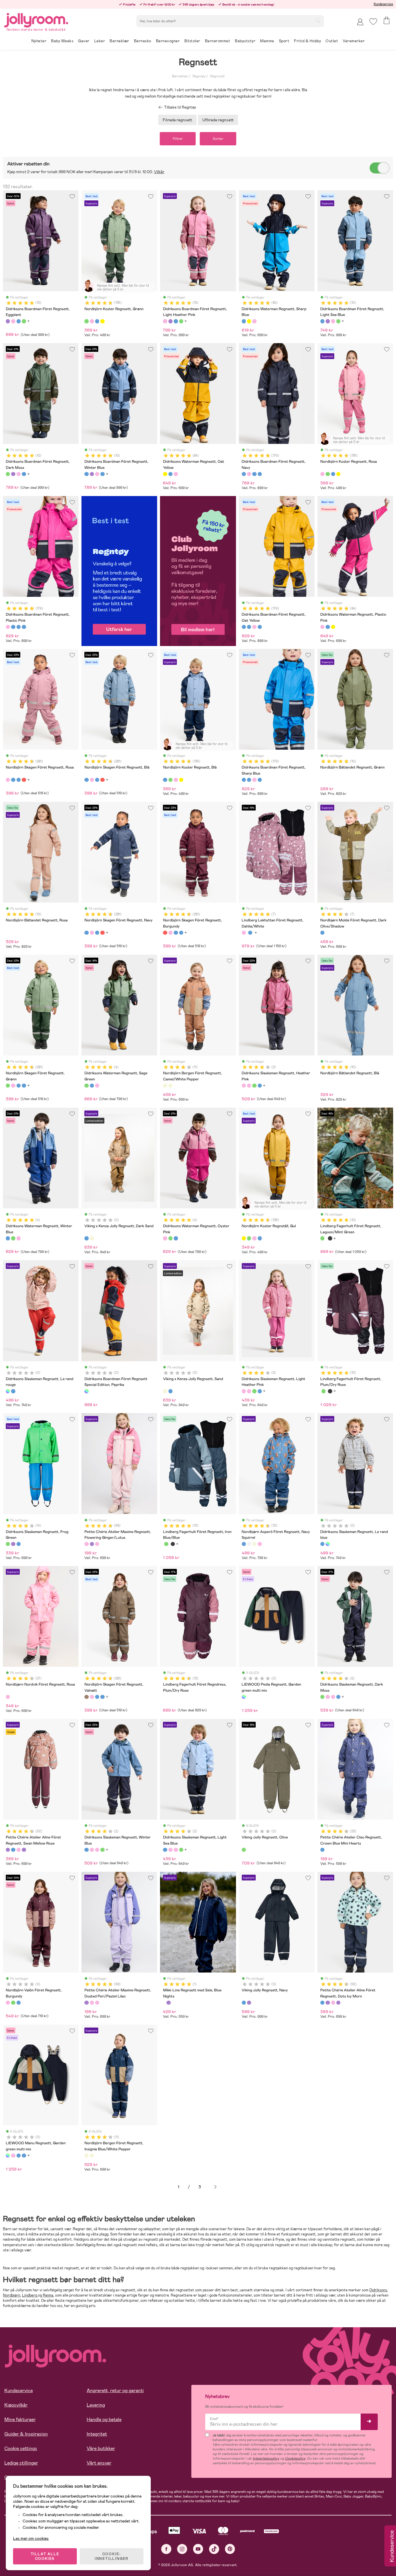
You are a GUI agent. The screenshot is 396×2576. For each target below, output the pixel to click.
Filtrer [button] (178, 139)
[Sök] (318, 21)
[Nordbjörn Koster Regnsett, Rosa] (92, 321)
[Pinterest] (230, 2549)
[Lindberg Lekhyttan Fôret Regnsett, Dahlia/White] (244, 933)
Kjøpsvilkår (16, 2405)
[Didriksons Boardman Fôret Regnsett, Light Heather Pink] (13, 321)
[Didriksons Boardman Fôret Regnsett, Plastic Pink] (249, 474)
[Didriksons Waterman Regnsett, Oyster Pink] (97, 1086)
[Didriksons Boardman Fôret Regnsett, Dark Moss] (24, 321)
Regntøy (199, 76)
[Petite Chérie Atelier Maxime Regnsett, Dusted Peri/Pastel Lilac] (92, 1544)
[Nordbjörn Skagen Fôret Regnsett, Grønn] (8, 1086)
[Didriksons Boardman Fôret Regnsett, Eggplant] (8, 321)
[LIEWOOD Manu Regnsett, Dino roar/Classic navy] (19, 2156)
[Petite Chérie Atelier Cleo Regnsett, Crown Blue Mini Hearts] (322, 1850)
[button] (373, 22)
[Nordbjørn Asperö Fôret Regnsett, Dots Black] (249, 1544)
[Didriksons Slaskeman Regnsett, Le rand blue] (13, 1391)
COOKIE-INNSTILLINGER (112, 2556)
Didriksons (378, 2290)
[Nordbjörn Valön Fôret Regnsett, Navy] (19, 2003)
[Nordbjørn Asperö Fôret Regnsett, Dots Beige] (254, 1544)
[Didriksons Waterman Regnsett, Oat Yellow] (249, 321)
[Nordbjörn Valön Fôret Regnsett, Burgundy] (8, 2003)
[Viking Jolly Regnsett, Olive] (244, 1850)
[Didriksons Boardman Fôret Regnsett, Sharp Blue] (260, 474)
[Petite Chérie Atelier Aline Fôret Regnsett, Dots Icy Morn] (13, 1850)
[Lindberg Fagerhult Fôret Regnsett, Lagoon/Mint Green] (322, 1238)
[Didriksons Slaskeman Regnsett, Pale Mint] (19, 1544)
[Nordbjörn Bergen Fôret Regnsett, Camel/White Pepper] (165, 1086)
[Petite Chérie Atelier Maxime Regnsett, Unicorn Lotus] (97, 1544)
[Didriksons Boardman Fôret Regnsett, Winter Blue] (86, 474)
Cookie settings (21, 2448)
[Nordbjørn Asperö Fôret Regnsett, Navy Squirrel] (244, 1544)
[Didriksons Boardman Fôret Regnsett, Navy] (244, 474)
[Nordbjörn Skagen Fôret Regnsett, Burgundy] (24, 780)
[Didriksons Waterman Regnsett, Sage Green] (86, 1086)
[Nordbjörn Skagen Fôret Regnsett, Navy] (19, 780)
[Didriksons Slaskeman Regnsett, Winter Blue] (260, 1086)
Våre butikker (101, 2448)
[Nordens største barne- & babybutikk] (36, 19)
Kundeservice (383, 4)
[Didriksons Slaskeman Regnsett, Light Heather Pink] (249, 1086)
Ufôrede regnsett (218, 120)
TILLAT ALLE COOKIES (45, 2556)
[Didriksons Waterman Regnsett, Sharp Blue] (244, 321)
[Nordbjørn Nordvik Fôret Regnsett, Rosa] (8, 1697)
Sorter (218, 139)
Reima (48, 2295)
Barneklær (180, 76)
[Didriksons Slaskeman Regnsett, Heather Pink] (244, 1086)
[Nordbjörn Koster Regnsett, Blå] (97, 321)
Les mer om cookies (31, 2538)
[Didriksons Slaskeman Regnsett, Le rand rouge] (8, 1391)
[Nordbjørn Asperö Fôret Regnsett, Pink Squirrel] (260, 1544)
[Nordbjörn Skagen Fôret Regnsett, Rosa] (8, 780)
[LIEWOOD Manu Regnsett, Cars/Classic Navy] (24, 2156)
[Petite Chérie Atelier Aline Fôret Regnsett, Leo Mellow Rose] (19, 1850)
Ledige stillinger (21, 2463)
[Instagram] (182, 2549)
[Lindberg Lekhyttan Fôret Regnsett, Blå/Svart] (250, 933)
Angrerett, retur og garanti (115, 2391)
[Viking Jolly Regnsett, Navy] (244, 2003)
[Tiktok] (214, 2549)
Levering (96, 2405)
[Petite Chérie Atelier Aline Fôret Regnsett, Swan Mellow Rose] (8, 1850)
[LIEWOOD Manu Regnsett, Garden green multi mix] (8, 2156)
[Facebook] (166, 2549)
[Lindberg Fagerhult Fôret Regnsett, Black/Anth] (330, 1238)
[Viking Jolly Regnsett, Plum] (249, 2003)
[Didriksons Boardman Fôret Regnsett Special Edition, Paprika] (86, 1391)
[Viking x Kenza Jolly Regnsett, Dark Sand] (86, 1238)
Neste (215, 2187)
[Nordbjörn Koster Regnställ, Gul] (102, 321)
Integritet (97, 2434)
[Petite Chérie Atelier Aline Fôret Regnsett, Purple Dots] (24, 1850)
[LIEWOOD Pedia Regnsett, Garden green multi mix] (244, 1697)
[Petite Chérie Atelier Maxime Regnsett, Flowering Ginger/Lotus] (86, 1544)
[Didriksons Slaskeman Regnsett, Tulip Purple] (13, 1544)
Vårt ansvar (99, 2463)
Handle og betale (104, 2419)
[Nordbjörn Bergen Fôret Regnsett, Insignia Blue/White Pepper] (170, 1086)
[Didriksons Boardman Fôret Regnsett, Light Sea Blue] (19, 321)
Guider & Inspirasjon (26, 2434)
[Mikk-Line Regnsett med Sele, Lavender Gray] (168, 2003)
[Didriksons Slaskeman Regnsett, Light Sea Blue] (165, 1850)
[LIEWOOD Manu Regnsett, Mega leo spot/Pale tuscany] (13, 2156)
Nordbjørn (12, 2295)
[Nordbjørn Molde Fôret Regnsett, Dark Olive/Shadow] (322, 933)
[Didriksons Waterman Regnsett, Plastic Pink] (254, 321)
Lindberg (30, 2295)
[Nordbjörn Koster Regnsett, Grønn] (86, 321)
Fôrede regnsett (177, 120)
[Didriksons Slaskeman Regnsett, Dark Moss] (254, 1086)
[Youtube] (198, 2549)
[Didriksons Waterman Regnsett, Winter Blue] (92, 1086)
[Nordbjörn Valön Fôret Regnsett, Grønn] (13, 2003)
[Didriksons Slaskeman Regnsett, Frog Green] (8, 1544)
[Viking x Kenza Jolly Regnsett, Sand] (92, 1238)
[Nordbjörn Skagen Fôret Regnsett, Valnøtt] (86, 1697)
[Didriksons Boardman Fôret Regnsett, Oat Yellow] (254, 474)
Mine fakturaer (20, 2419)
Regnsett (217, 76)
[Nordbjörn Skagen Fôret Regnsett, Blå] (13, 780)
